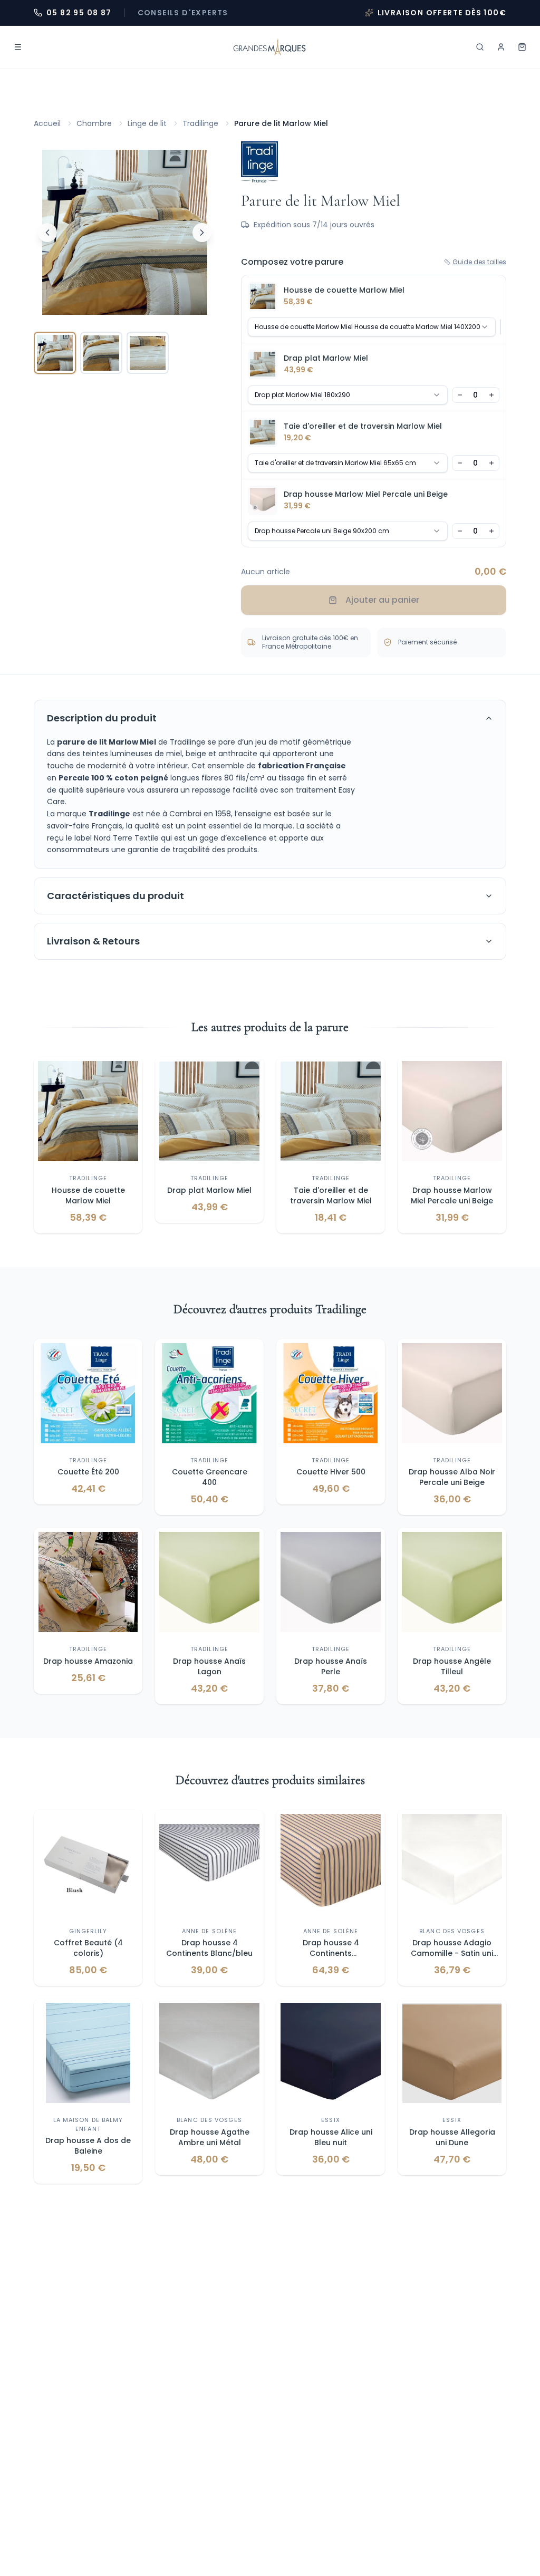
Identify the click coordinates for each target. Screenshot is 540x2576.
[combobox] (372, 327)
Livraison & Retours (93, 941)
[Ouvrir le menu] (18, 47)
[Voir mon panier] (522, 47)
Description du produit (102, 718)
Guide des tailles (479, 262)
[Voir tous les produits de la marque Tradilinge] (259, 162)
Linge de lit (147, 123)
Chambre (94, 123)
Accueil (47, 123)
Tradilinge (200, 123)
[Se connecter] (501, 47)
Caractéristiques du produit (115, 896)
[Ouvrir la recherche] (480, 47)
